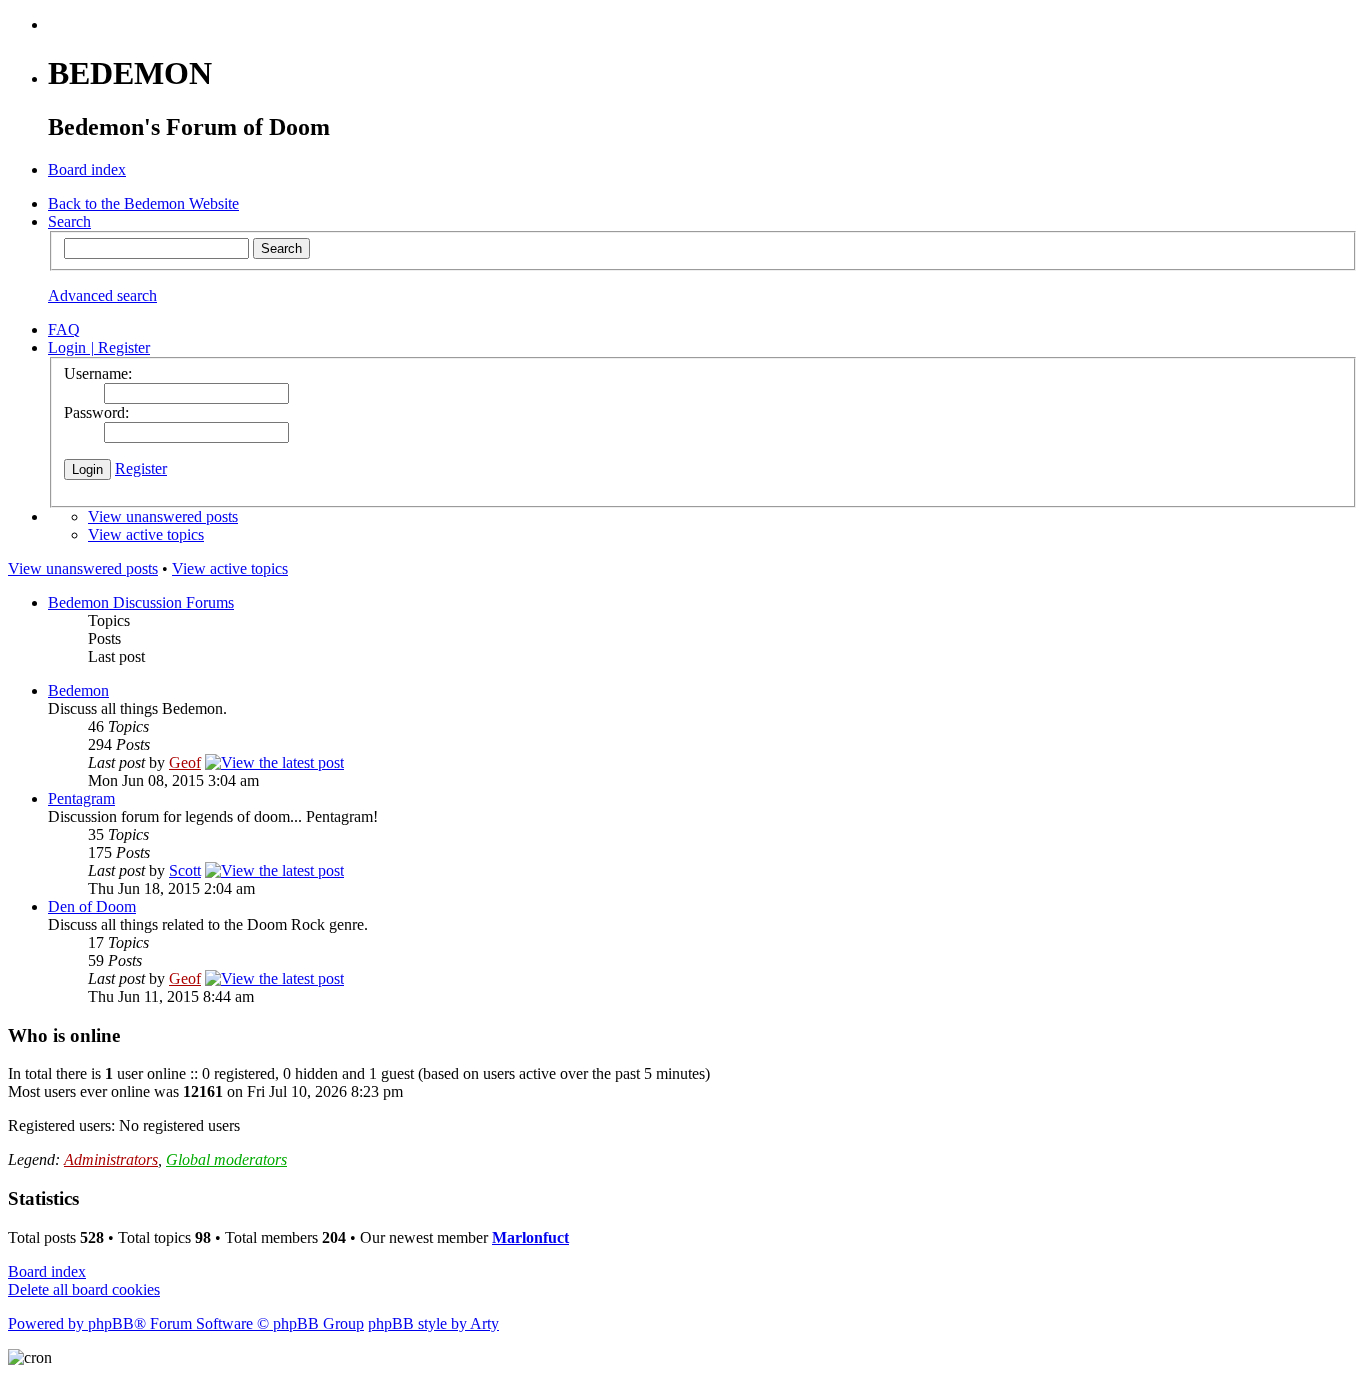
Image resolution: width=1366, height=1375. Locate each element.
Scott (185, 870)
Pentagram (81, 798)
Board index (47, 1271)
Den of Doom (92, 906)
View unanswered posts (163, 516)
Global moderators (226, 1159)
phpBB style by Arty (433, 1323)
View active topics (146, 534)
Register (141, 468)
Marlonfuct (530, 1237)
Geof (185, 762)
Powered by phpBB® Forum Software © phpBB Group (186, 1323)
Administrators (111, 1159)
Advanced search (102, 295)
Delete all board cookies (84, 1289)
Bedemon (78, 690)
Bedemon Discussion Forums (141, 602)
